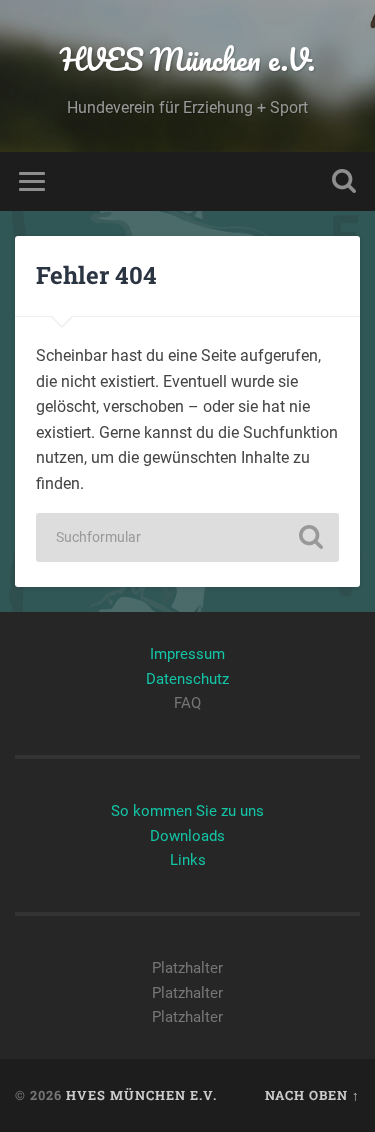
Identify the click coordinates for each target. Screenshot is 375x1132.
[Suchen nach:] (188, 537)
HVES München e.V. (187, 59)
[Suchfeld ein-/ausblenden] (344, 181)
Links (188, 860)
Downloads (187, 836)
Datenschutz (187, 679)
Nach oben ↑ (312, 1095)
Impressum (187, 654)
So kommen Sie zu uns (187, 811)
